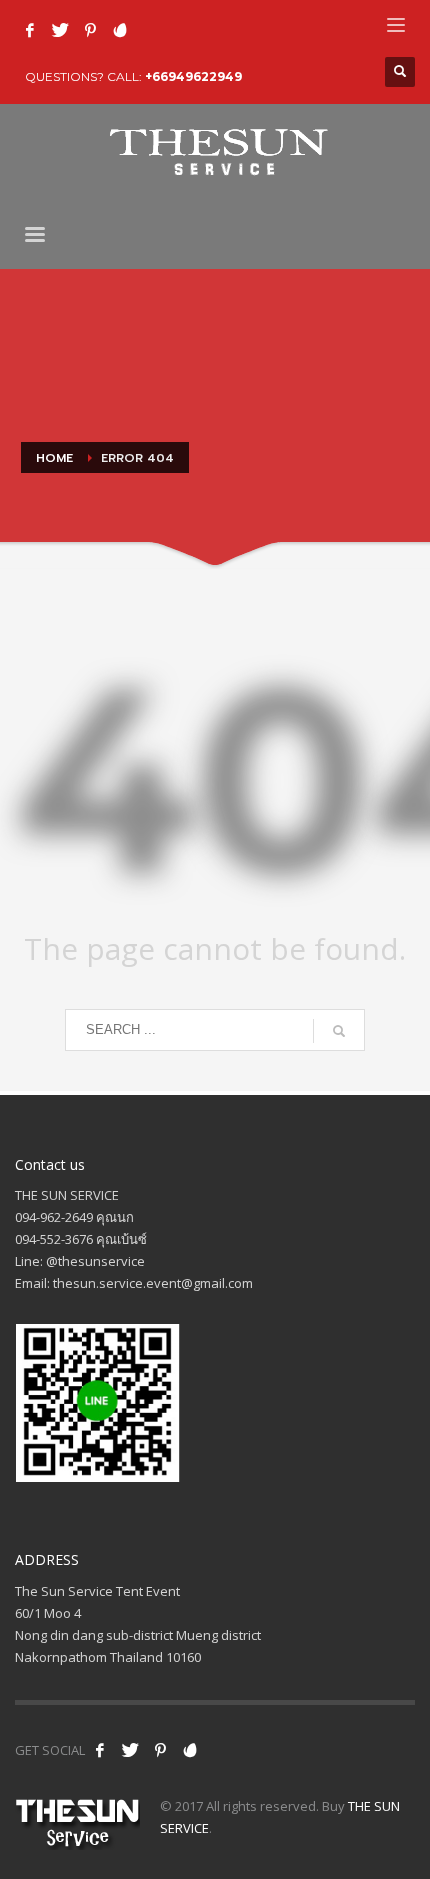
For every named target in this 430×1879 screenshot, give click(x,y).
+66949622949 (193, 76)
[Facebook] (30, 30)
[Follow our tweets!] (130, 1750)
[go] (339, 1031)
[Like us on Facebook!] (100, 1750)
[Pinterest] (90, 30)
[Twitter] (60, 30)
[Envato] (120, 30)
